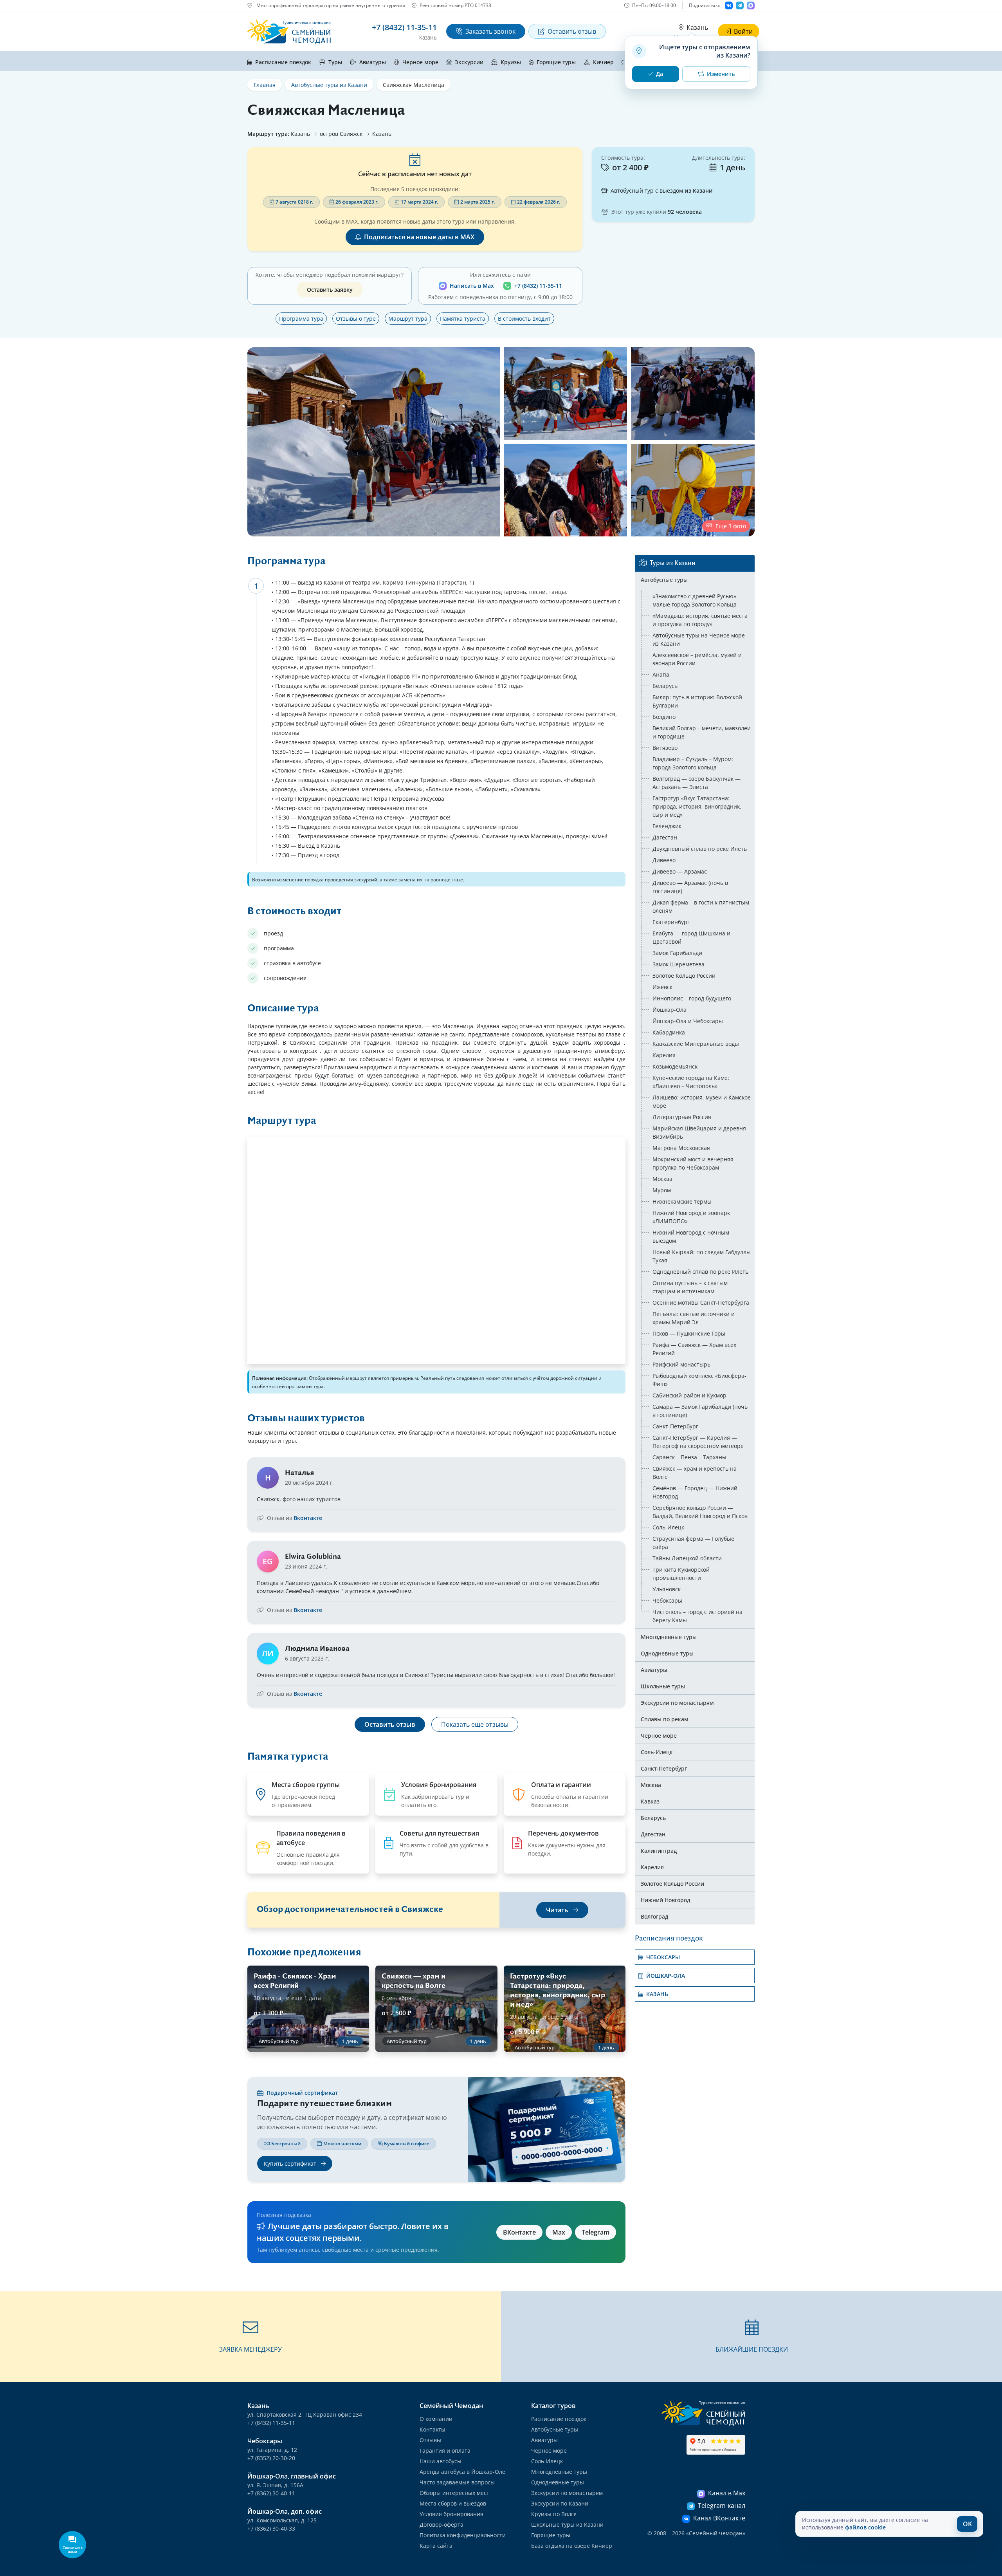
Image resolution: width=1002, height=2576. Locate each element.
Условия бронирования (451, 2514)
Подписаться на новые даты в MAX (419, 237)
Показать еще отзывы (475, 1724)
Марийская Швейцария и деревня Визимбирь (699, 1132)
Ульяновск (667, 1589)
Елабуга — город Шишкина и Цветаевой (691, 937)
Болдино (664, 717)
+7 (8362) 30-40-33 (271, 2528)
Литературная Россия (682, 1117)
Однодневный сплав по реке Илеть (700, 1272)
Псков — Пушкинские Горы (689, 1333)
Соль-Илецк (668, 1527)
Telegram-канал (722, 2506)
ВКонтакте (519, 2232)
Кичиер (603, 62)
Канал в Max (727, 2493)
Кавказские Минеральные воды (696, 1044)
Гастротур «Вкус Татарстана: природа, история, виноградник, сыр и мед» (697, 806)
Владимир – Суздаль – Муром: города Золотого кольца (693, 763)
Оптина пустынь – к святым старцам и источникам (690, 1287)
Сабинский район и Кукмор (689, 1395)
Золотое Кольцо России (684, 976)
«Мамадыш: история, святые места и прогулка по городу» (700, 620)
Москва (662, 1179)
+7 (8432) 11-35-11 (538, 286)
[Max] (751, 5)
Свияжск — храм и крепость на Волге (695, 1473)
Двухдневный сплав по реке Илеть (700, 849)
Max (559, 2232)
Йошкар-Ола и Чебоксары (688, 1021)
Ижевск (662, 987)
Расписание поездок (283, 62)
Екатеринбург (671, 922)
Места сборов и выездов (453, 2503)
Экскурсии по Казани (560, 2503)
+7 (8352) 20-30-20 (271, 2458)
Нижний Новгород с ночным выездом (691, 1237)
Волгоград (654, 1916)
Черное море (420, 62)
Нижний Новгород (665, 1900)
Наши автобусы (441, 2461)
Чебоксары (667, 1600)
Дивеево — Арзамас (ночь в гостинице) (690, 887)
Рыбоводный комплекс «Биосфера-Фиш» (699, 1380)
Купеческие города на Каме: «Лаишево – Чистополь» (691, 1082)
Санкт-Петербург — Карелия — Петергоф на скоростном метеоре (698, 1442)
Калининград (659, 1851)
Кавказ (650, 1801)
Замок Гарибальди (677, 953)
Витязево (665, 748)
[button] (250, 2337)
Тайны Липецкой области (687, 1558)
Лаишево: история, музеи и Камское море (702, 1101)
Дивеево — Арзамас (680, 871)
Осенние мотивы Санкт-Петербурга (701, 1302)
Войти (743, 31)
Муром (662, 1190)
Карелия (664, 1055)
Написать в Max (472, 286)
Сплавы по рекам (665, 1719)
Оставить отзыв (572, 31)
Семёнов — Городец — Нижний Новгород (695, 1492)
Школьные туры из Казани (567, 2525)
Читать (558, 1910)
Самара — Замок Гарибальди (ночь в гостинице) (700, 1411)
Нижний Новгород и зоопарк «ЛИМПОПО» (691, 1217)
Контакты (433, 2429)
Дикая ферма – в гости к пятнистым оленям (701, 906)
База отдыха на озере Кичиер (572, 2546)
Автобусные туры (664, 580)
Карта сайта (436, 2546)
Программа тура (301, 319)
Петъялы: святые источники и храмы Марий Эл (694, 1318)
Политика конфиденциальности (463, 2535)
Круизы (511, 62)
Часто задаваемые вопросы (457, 2482)
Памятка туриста (463, 319)
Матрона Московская (681, 1148)
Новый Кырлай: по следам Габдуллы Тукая (702, 1256)
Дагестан (665, 837)
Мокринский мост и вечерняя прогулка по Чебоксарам (693, 1163)
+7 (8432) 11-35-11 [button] (404, 27)
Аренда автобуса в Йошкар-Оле (462, 2472)
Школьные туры (663, 1686)
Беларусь (665, 686)
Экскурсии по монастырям (677, 1703)
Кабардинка (669, 1032)
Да (660, 74)
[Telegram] (740, 5)
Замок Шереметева (679, 964)
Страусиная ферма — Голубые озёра (693, 1543)
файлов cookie (865, 2527)
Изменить (721, 74)
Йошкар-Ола (670, 1010)
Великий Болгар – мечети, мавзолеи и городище (702, 732)
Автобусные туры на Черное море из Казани (699, 639)
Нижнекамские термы (682, 1201)
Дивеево (664, 860)
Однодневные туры (667, 1653)
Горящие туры (556, 62)
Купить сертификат (291, 2164)
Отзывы (430, 2440)
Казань (697, 27)
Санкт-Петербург (675, 1426)
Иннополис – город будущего (692, 998)
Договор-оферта (442, 2525)
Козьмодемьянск (675, 1066)
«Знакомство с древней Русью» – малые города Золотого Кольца (697, 600)
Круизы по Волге (554, 2514)
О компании (436, 2419)
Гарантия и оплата (445, 2451)
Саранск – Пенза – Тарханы (689, 1457)
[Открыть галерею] (374, 442)
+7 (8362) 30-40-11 (271, 2493)
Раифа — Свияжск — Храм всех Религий (694, 1349)
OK (967, 2524)
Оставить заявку (330, 290)
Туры (335, 62)
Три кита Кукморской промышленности (681, 1574)
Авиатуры (373, 62)
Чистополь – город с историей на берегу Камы (697, 1616)
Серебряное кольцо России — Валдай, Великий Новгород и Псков (700, 1512)
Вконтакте (308, 1518)
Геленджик (667, 826)
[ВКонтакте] (729, 5)
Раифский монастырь (681, 1364)
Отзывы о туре (356, 319)
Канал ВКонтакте (719, 2518)
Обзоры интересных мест (454, 2493)
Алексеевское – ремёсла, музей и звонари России (697, 659)
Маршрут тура (408, 319)
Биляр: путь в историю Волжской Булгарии (697, 701)
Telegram (596, 2232)
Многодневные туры (669, 1637)
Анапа (661, 674)
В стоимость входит (524, 319)
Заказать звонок (490, 31)
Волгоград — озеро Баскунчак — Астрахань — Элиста (697, 783)
